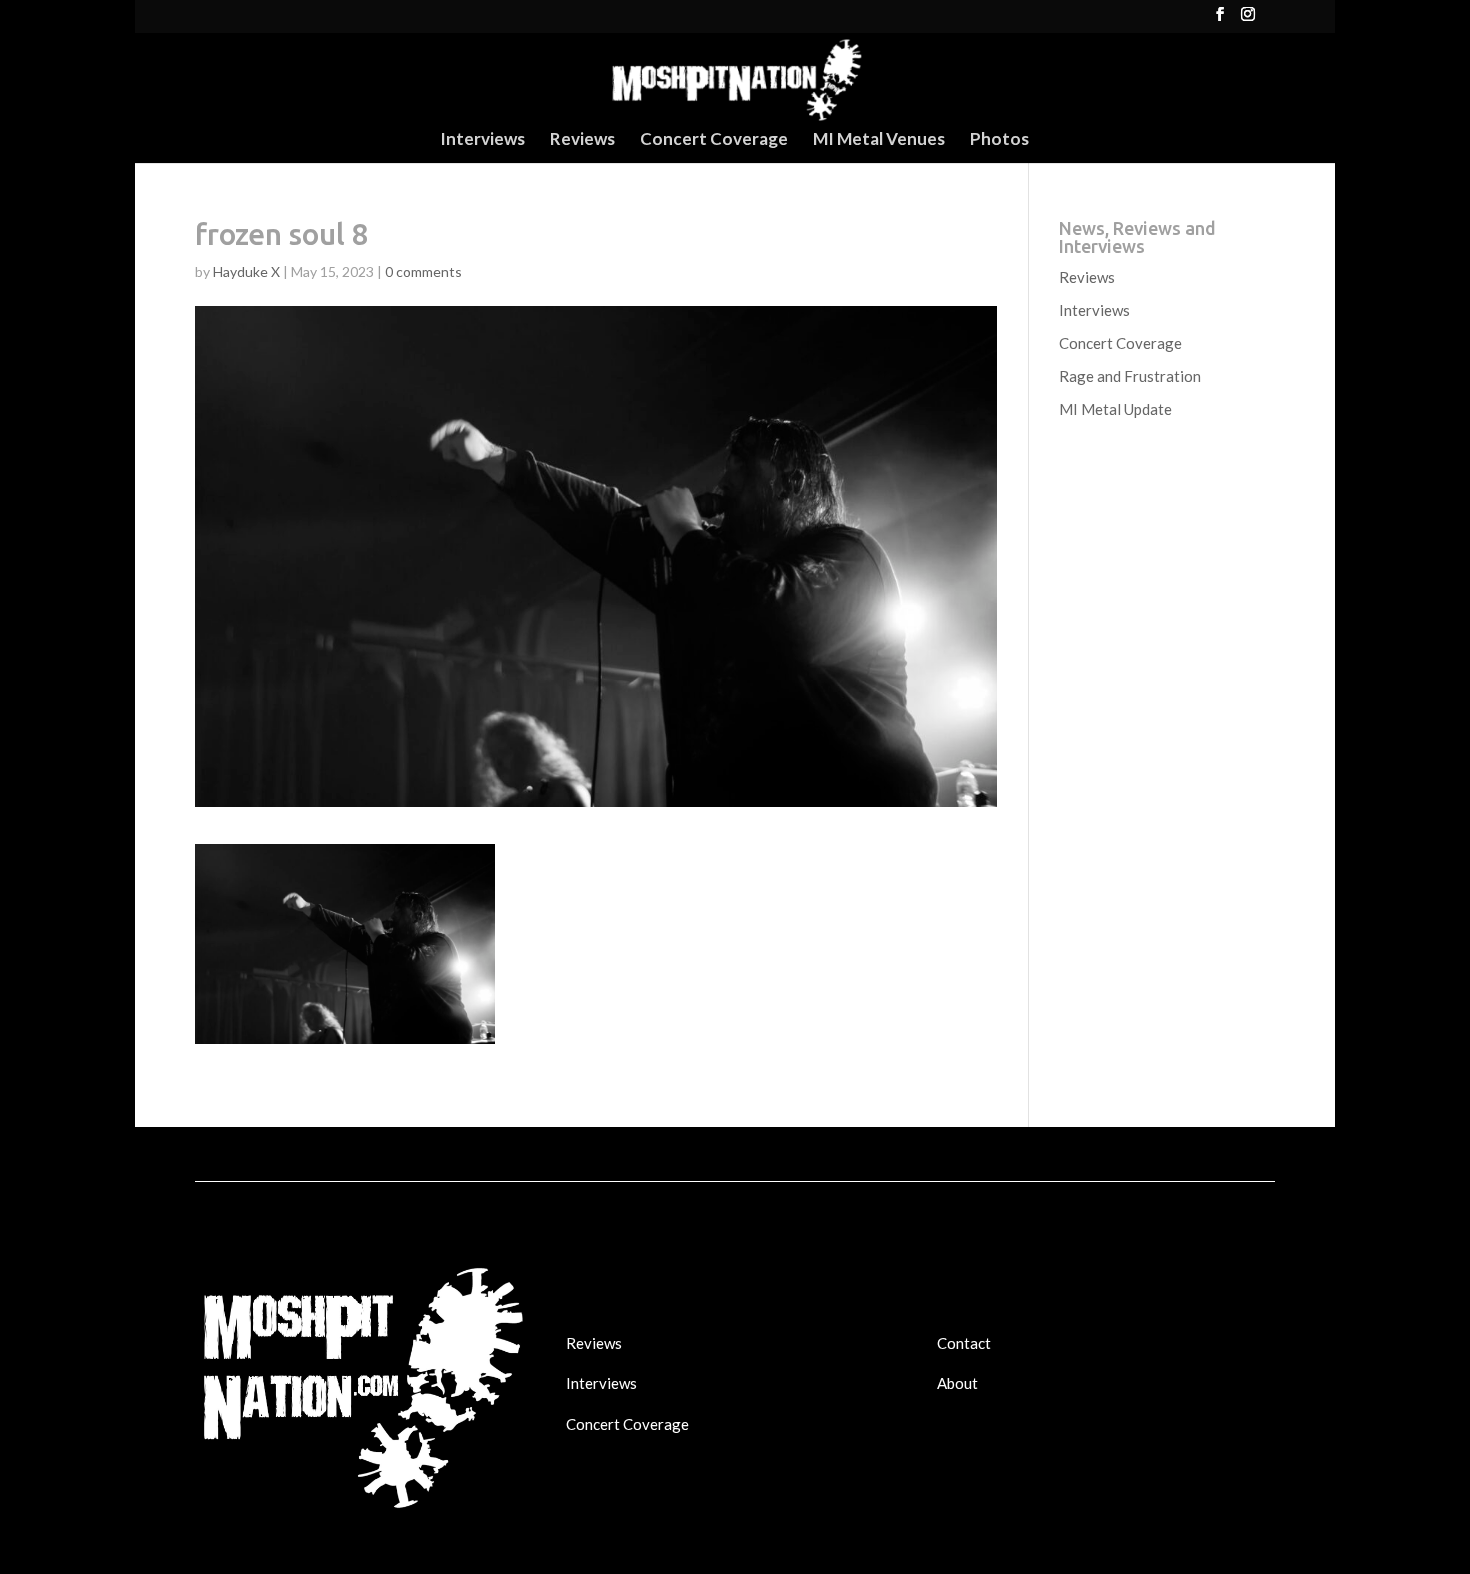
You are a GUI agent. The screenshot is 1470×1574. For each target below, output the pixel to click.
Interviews (482, 140)
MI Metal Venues (879, 140)
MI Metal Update (1115, 409)
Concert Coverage (714, 140)
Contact (964, 1343)
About (957, 1383)
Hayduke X (246, 271)
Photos (999, 140)
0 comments (423, 271)
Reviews (582, 140)
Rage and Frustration (1130, 376)
